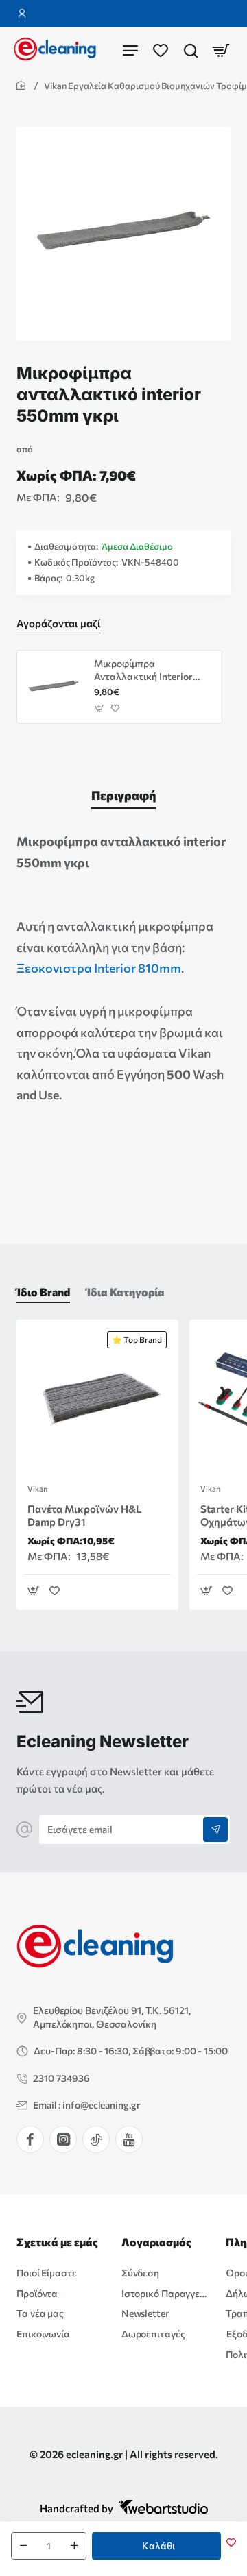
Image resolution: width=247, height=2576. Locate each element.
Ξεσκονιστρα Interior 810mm (99, 968)
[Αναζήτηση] (191, 50)
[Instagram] (63, 2139)
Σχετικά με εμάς (57, 2242)
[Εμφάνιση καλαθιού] (221, 50)
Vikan (37, 1489)
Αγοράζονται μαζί (59, 623)
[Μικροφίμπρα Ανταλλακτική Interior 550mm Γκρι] (54, 687)
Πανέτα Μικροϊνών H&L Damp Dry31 (85, 1516)
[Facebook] (30, 2139)
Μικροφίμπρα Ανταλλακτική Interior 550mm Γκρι (143, 670)
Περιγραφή (123, 795)
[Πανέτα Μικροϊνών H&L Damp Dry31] (97, 1400)
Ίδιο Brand (43, 1292)
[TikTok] (96, 2139)
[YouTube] (129, 2139)
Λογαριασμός (156, 2242)
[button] (156, 2546)
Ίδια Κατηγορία (126, 1292)
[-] (23, 2546)
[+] (74, 2546)
